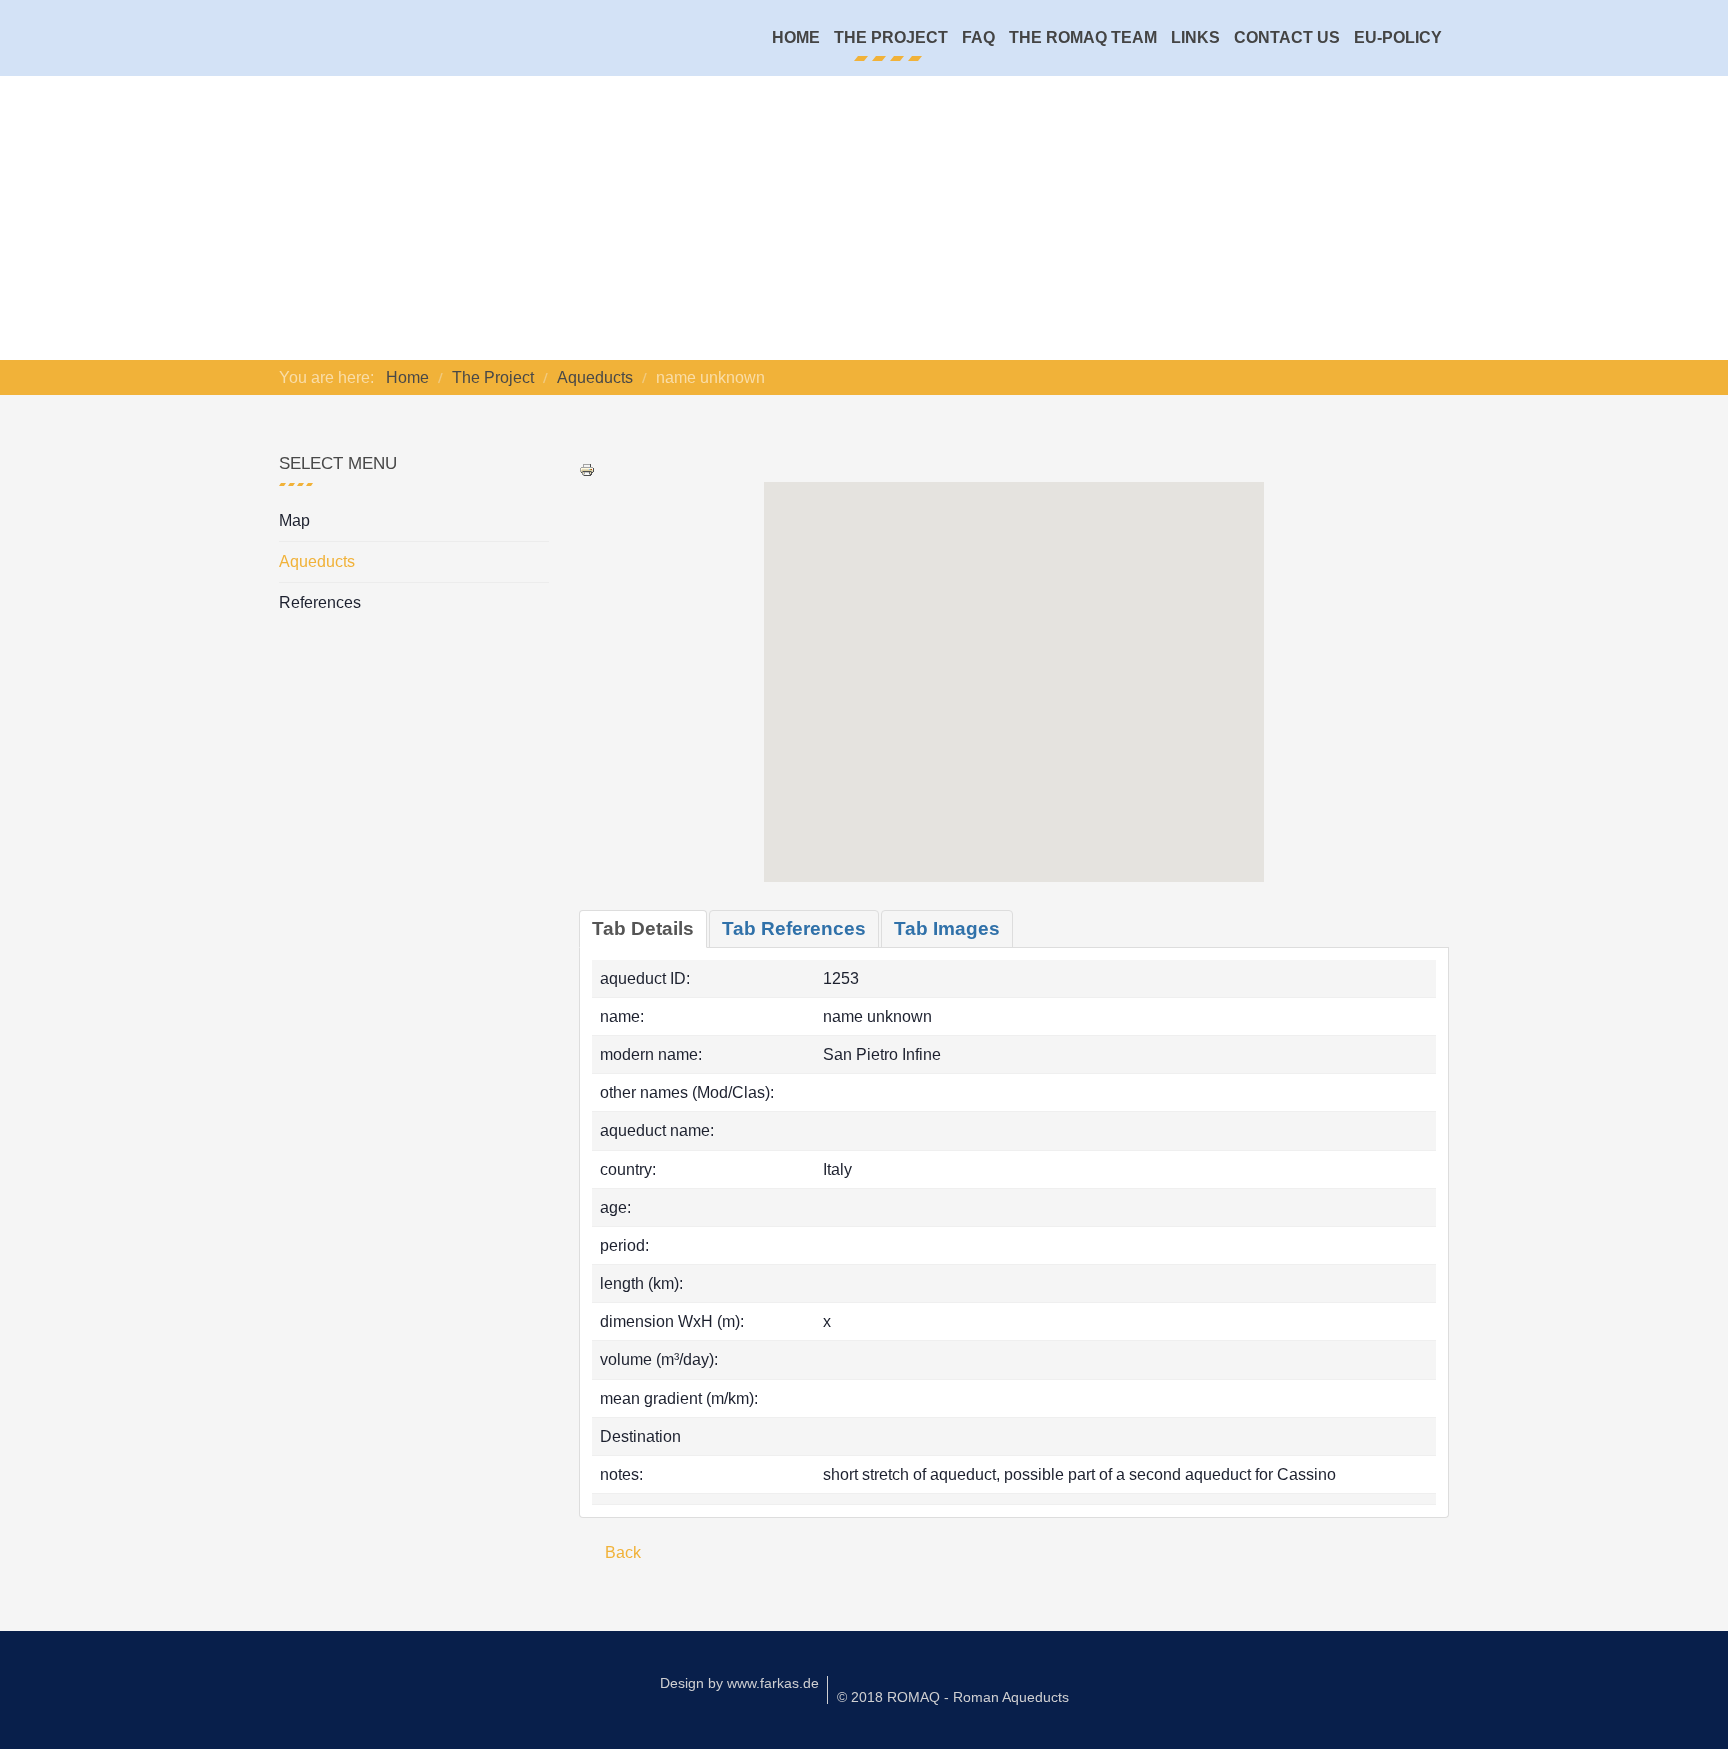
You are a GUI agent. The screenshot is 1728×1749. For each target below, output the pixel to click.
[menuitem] (796, 38)
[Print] (587, 468)
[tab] (643, 929)
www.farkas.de (773, 1683)
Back (621, 1552)
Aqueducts (317, 561)
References (320, 602)
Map (294, 520)
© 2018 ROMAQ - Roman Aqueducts (953, 1697)
